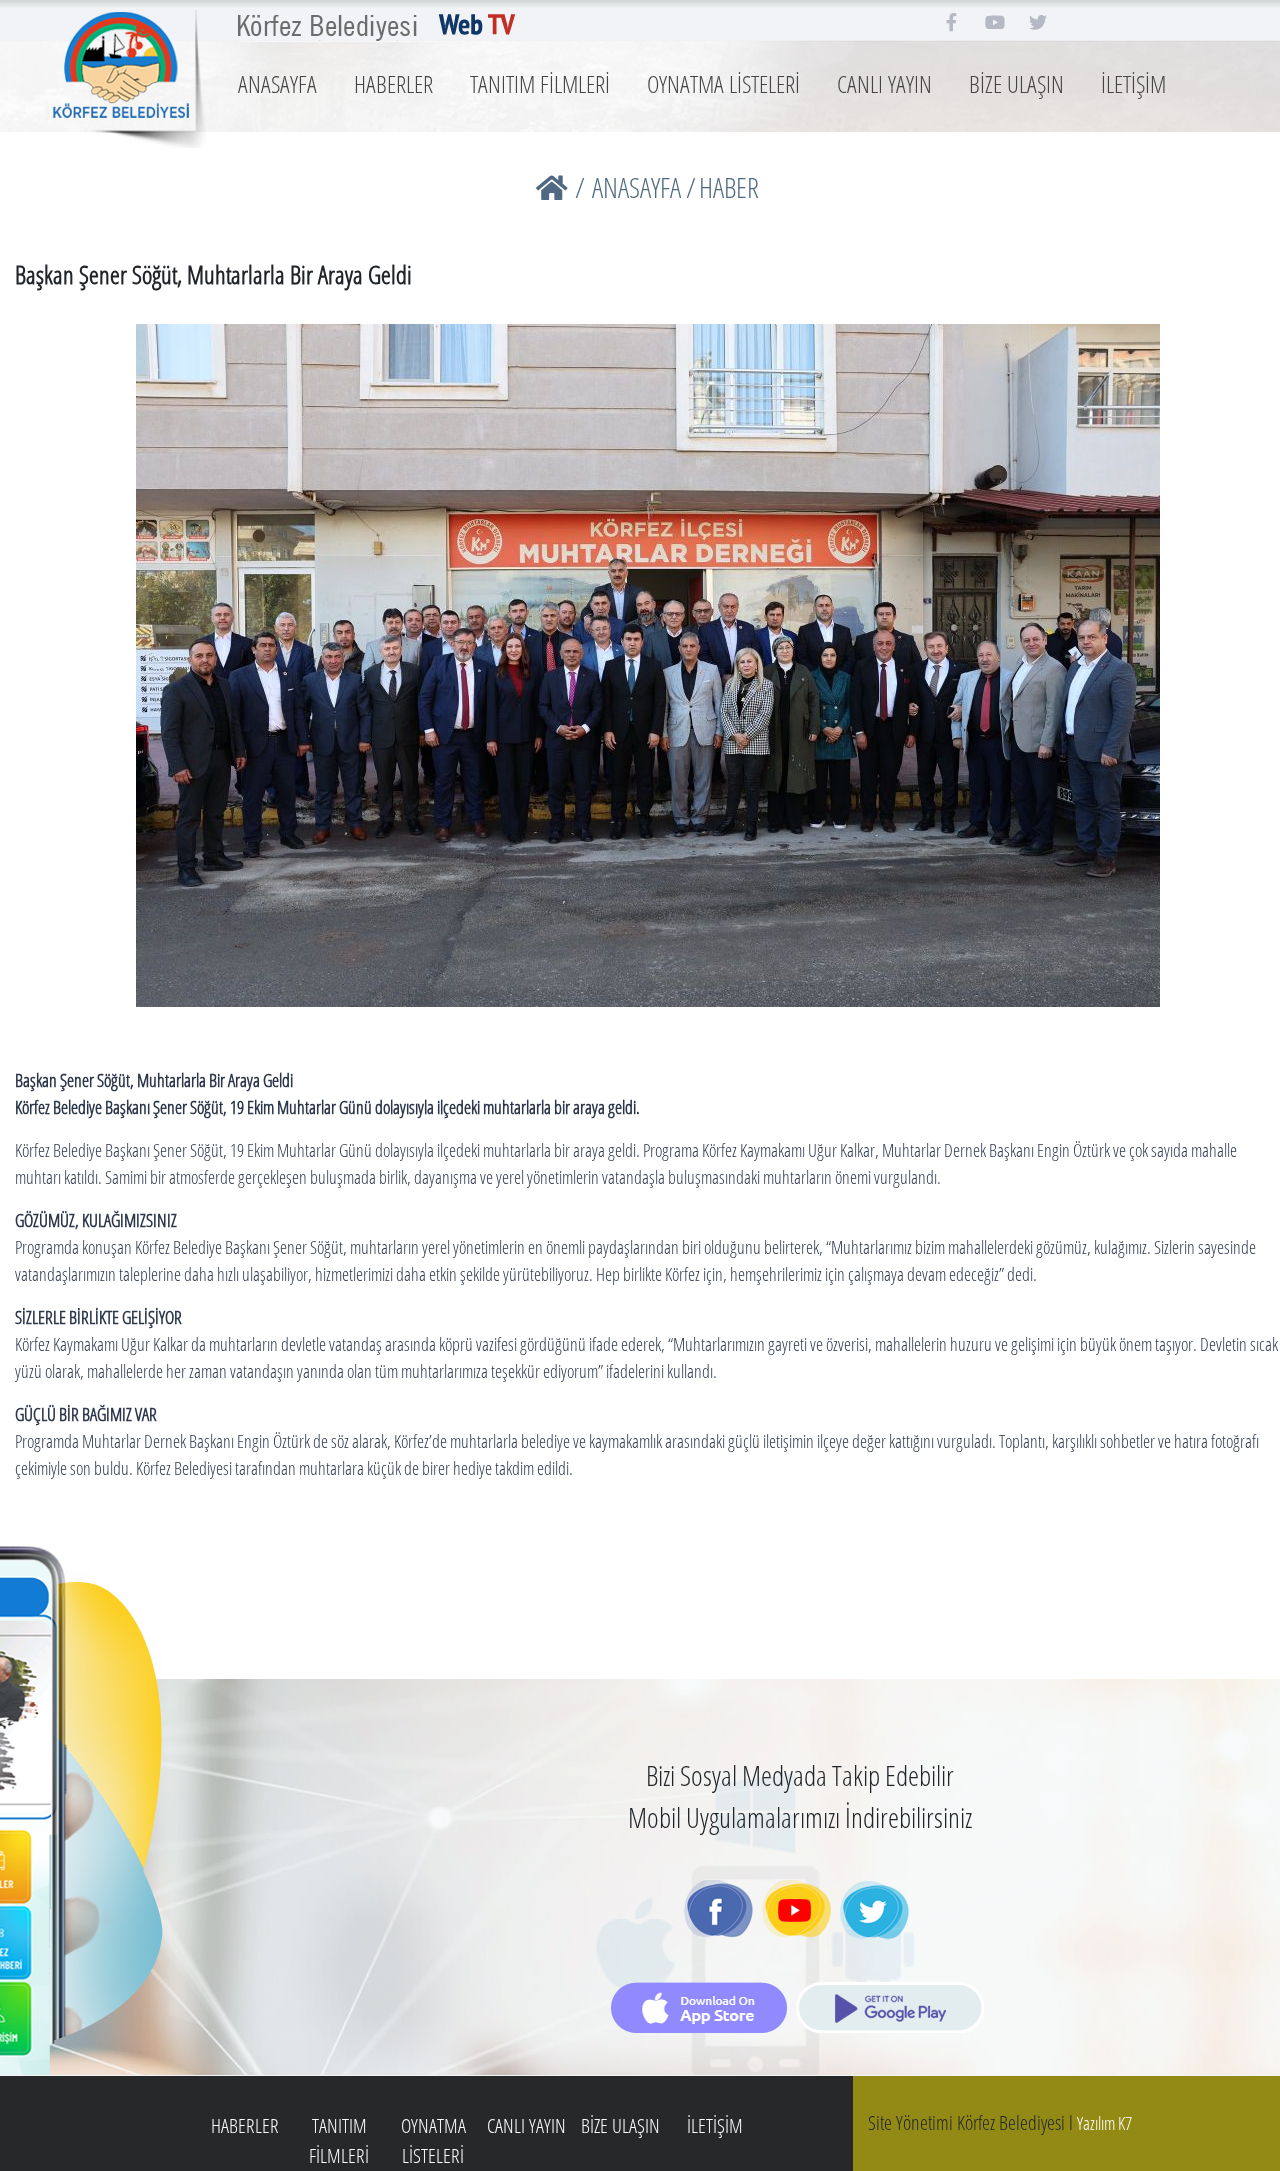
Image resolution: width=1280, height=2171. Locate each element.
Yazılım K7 (1104, 2123)
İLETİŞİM (1133, 83)
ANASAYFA (277, 83)
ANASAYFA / (644, 187)
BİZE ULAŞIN (1016, 83)
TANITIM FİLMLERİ (540, 83)
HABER (729, 187)
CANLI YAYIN (884, 83)
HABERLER (393, 83)
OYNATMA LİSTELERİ (723, 83)
